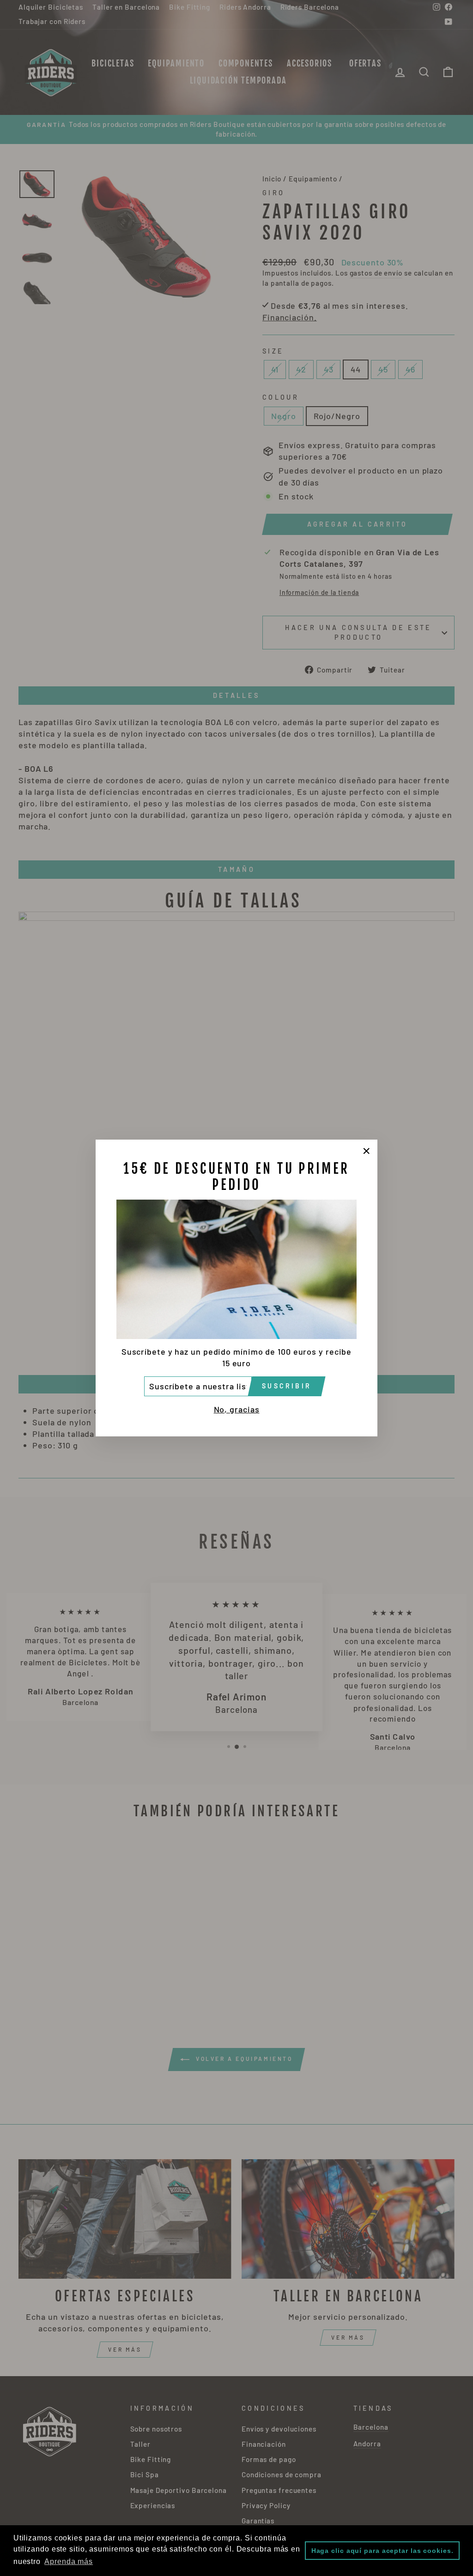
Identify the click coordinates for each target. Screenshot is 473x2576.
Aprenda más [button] (69, 2561)
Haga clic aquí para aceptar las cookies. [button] (382, 2551)
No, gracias (237, 1409)
